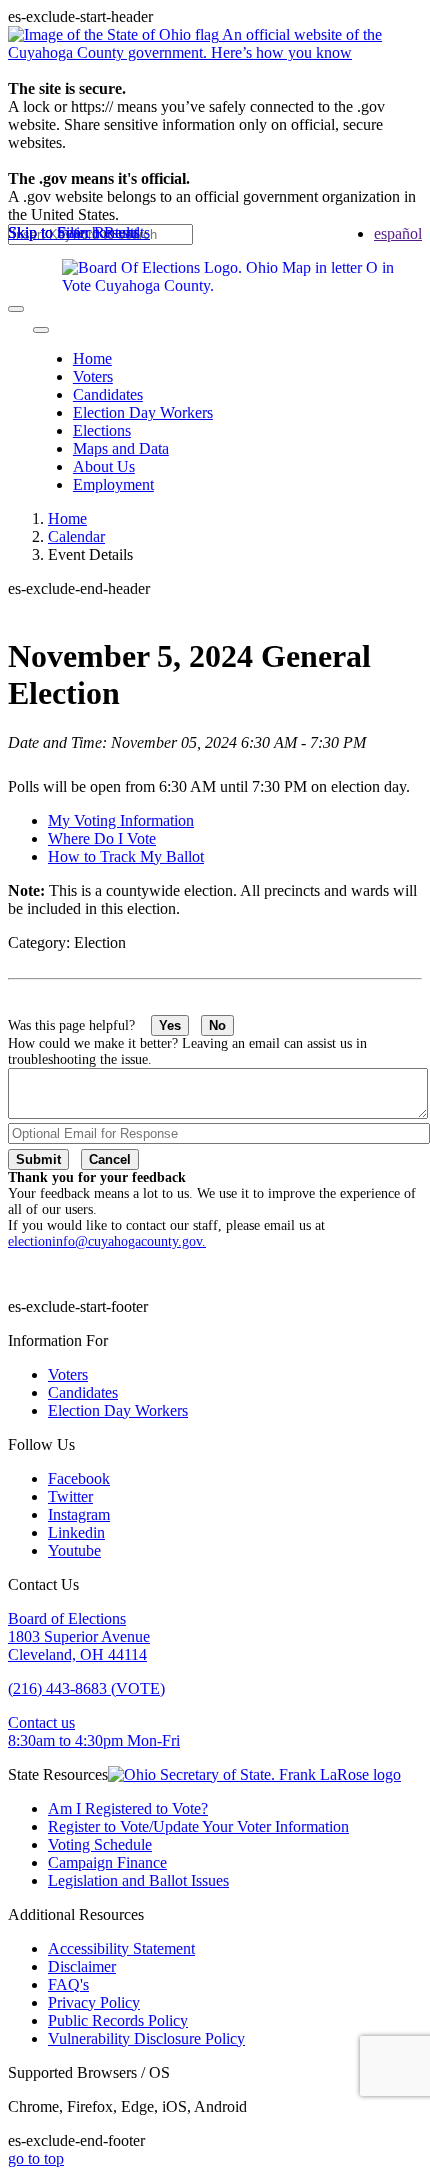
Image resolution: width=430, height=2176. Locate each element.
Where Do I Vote (102, 838)
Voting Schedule (100, 1844)
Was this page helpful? (79, 1025)
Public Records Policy (118, 2020)
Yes (170, 1025)
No (217, 1025)
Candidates (108, 394)
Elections (102, 430)
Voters (93, 376)
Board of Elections (67, 1618)
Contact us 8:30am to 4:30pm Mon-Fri (94, 1731)
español (398, 233)
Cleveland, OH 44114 (77, 1654)
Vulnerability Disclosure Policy (146, 2038)
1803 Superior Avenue (79, 1636)
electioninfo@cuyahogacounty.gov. (107, 1241)
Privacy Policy (94, 2002)
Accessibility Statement (121, 1948)
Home (92, 358)
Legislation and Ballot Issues (138, 1880)
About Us (104, 466)
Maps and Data (121, 448)
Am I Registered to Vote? (128, 1808)
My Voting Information (121, 820)
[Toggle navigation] (41, 330)
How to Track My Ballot (126, 856)
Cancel (110, 1159)
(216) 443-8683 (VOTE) (86, 1688)
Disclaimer (82, 1966)
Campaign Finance (107, 1862)
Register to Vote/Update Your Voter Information (198, 1826)
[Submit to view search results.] (16, 309)
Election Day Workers (143, 412)
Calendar (76, 536)
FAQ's (68, 1984)
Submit (38, 1159)
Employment (113, 484)
